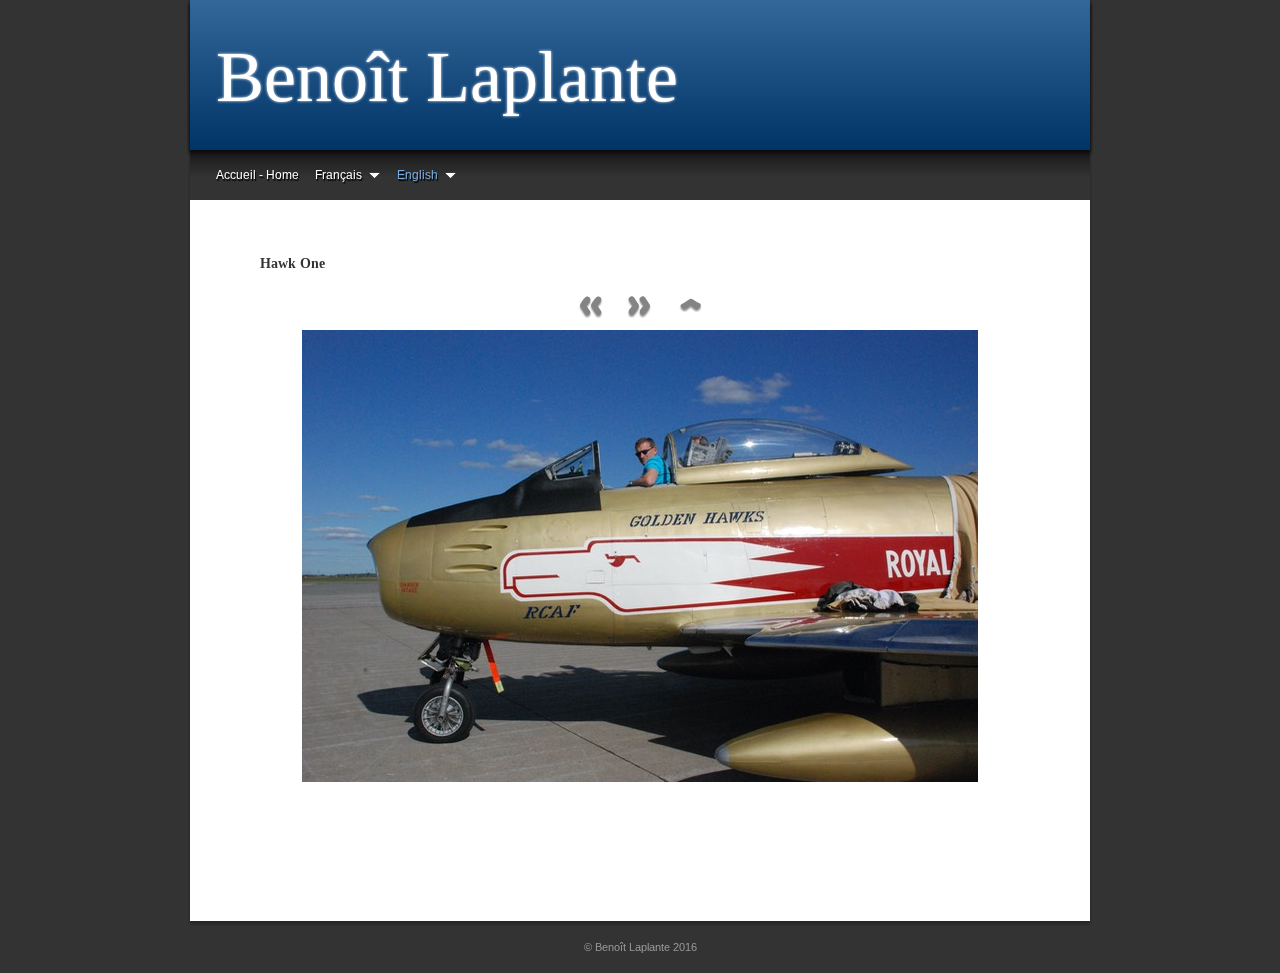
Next (640, 307)
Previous (590, 307)
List (690, 307)
